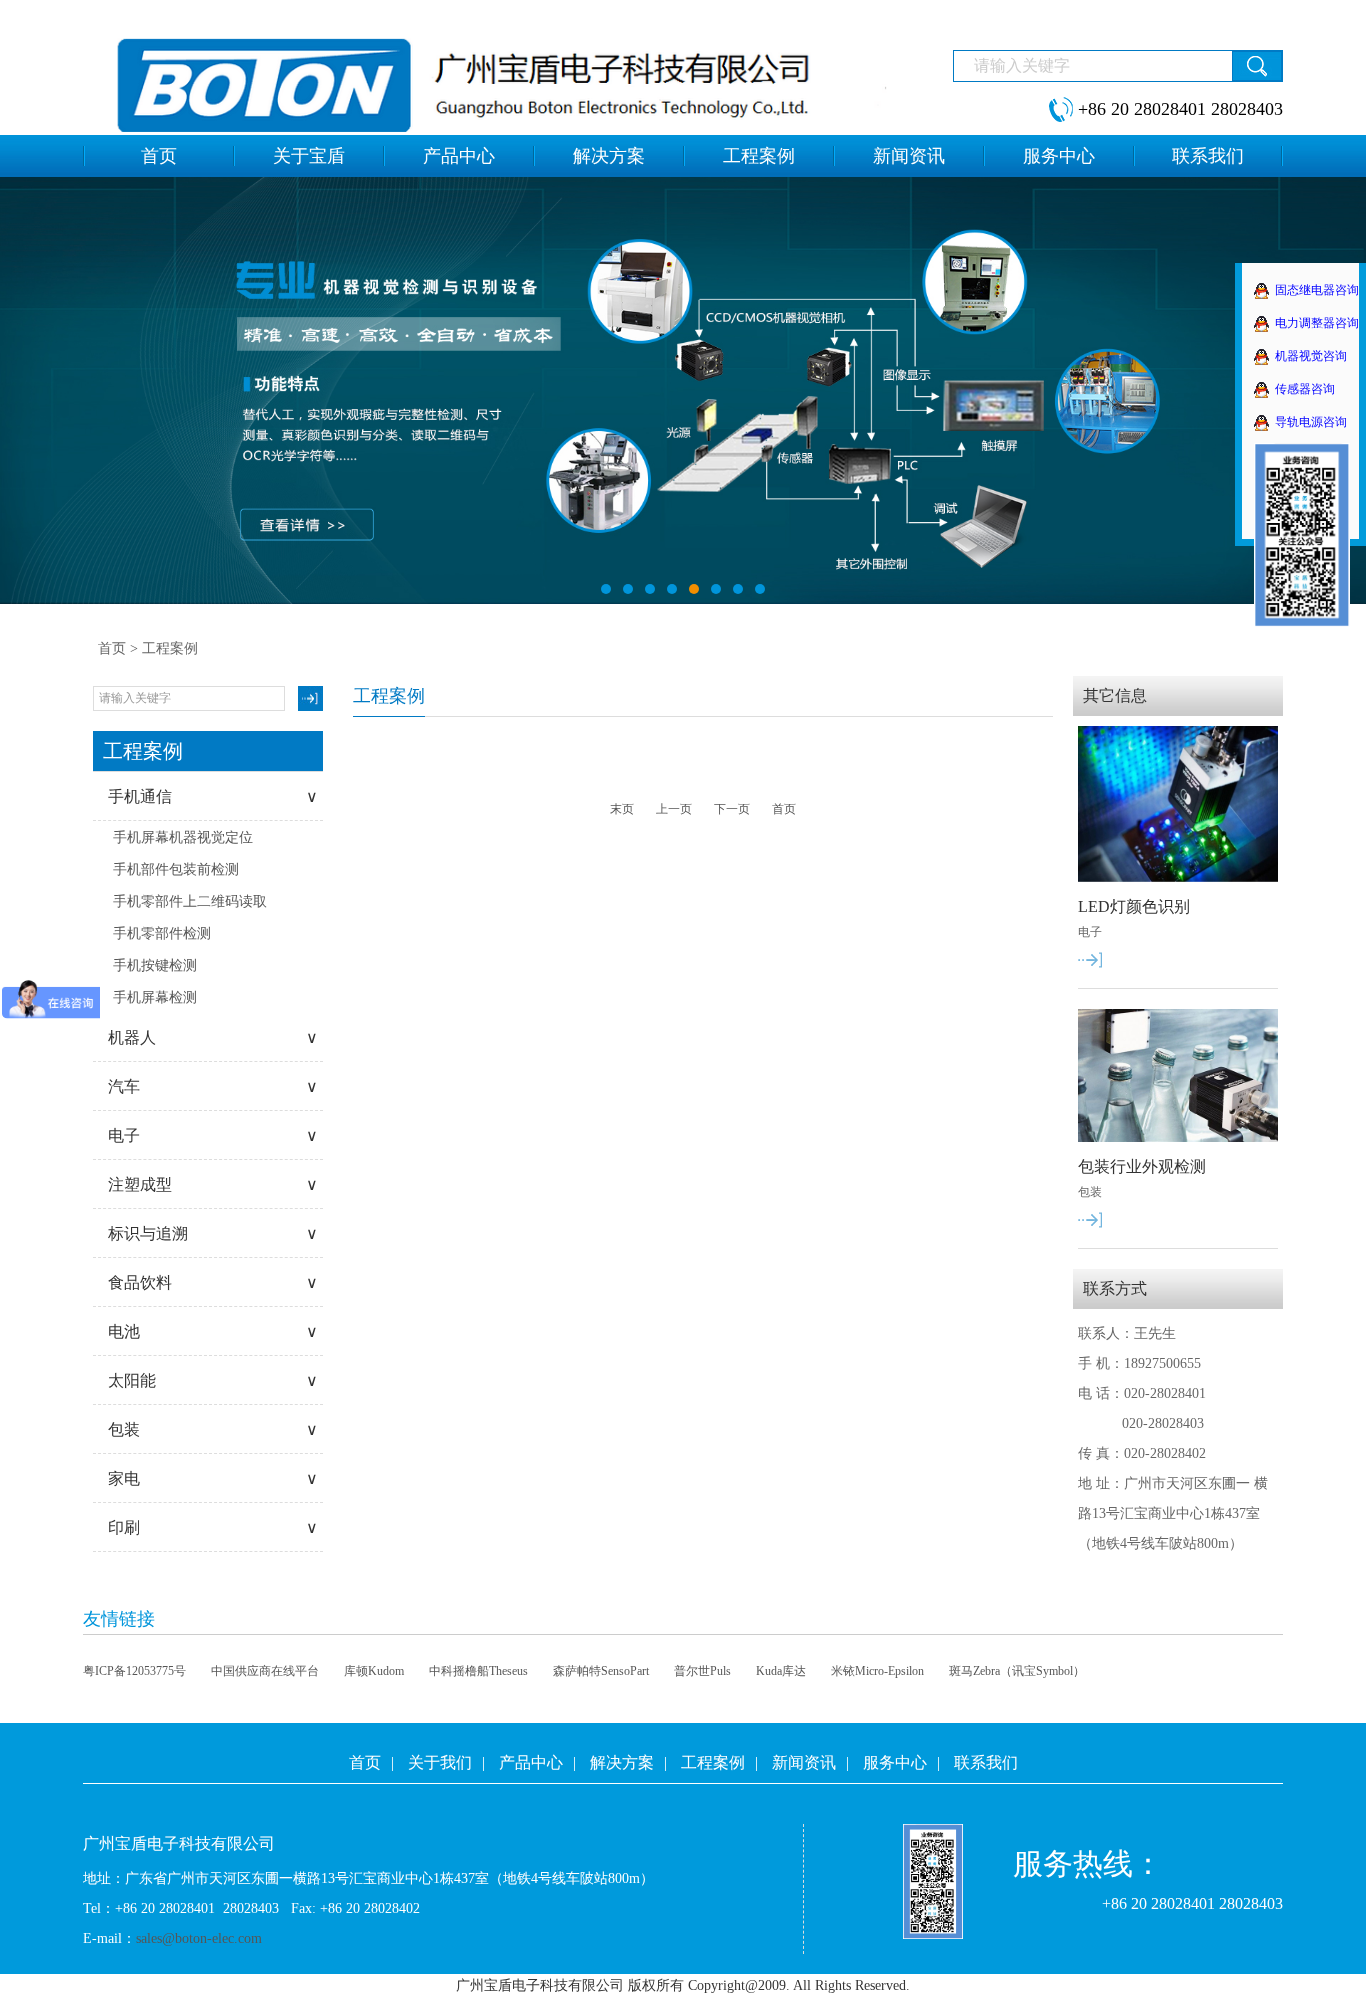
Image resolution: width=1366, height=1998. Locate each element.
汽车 (213, 1086)
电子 (213, 1135)
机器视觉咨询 (1311, 356)
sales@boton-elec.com (199, 1938)
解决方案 (622, 1762)
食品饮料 (213, 1282)
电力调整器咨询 (1317, 323)
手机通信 (213, 796)
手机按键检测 (155, 965)
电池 (213, 1331)
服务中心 (895, 1762)
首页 (112, 648)
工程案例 (713, 1762)
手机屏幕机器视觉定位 (183, 837)
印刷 (213, 1527)
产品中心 (531, 1762)
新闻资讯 (804, 1762)
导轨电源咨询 (1311, 422)
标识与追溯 (213, 1233)
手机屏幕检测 (155, 997)
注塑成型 (213, 1184)
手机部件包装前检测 (176, 869)
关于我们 (440, 1762)
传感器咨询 (1305, 389)
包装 (213, 1429)
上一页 (674, 809)
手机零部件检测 (162, 933)
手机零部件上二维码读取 (190, 901)
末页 (622, 809)
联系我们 (986, 1762)
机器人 (213, 1037)
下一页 (732, 809)
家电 (213, 1478)
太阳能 (213, 1380)
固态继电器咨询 (1317, 290)
